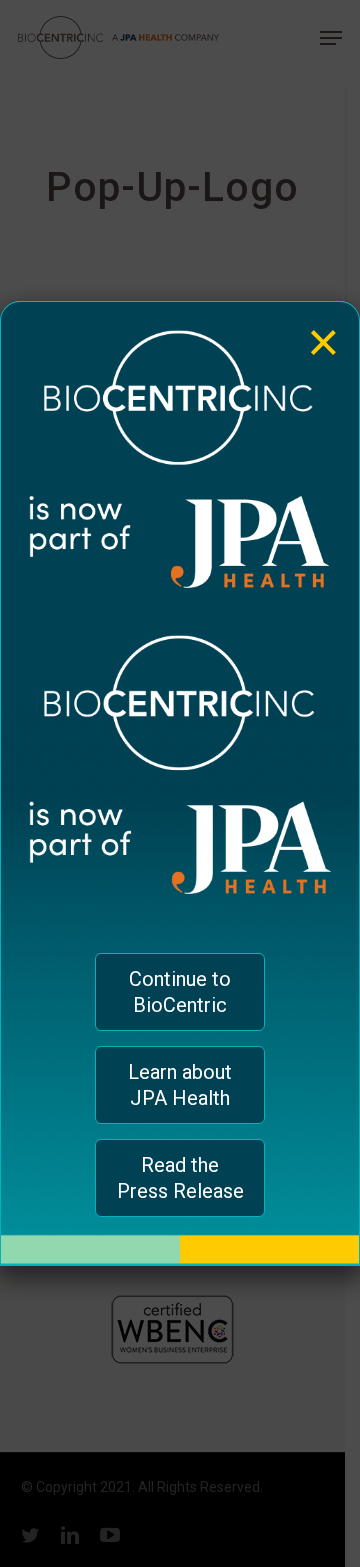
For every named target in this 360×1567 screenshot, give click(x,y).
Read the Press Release (180, 1178)
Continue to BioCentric (180, 992)
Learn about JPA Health (180, 1085)
